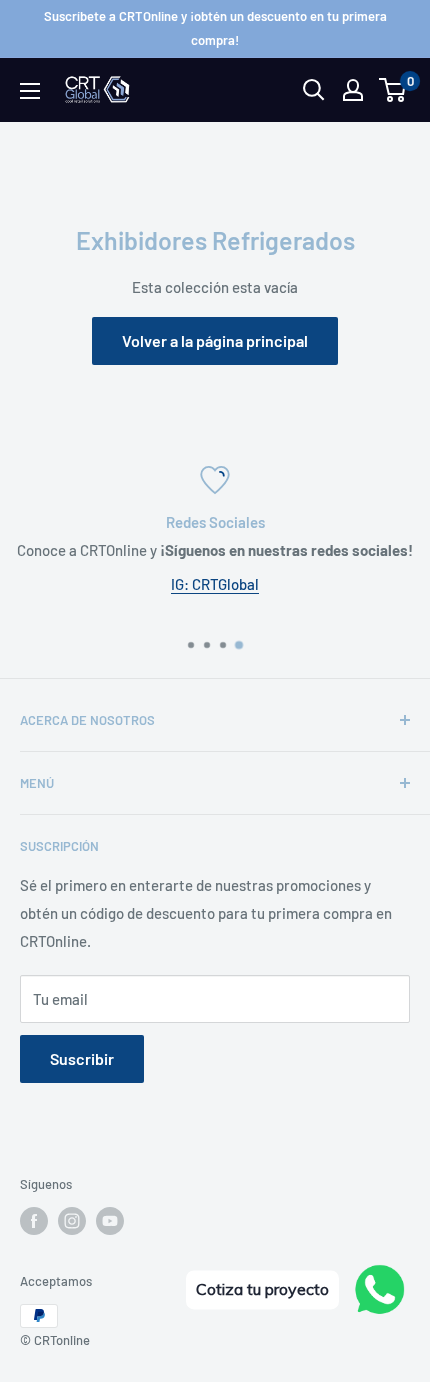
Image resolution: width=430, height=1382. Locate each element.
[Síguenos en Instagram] (72, 1221)
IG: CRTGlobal (215, 584)
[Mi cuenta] (353, 90)
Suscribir (82, 1058)
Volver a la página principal (215, 340)
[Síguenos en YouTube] (110, 1221)
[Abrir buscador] (314, 90)
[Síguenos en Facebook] (34, 1221)
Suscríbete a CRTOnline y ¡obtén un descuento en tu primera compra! (215, 28)
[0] (393, 90)
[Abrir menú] (30, 91)
